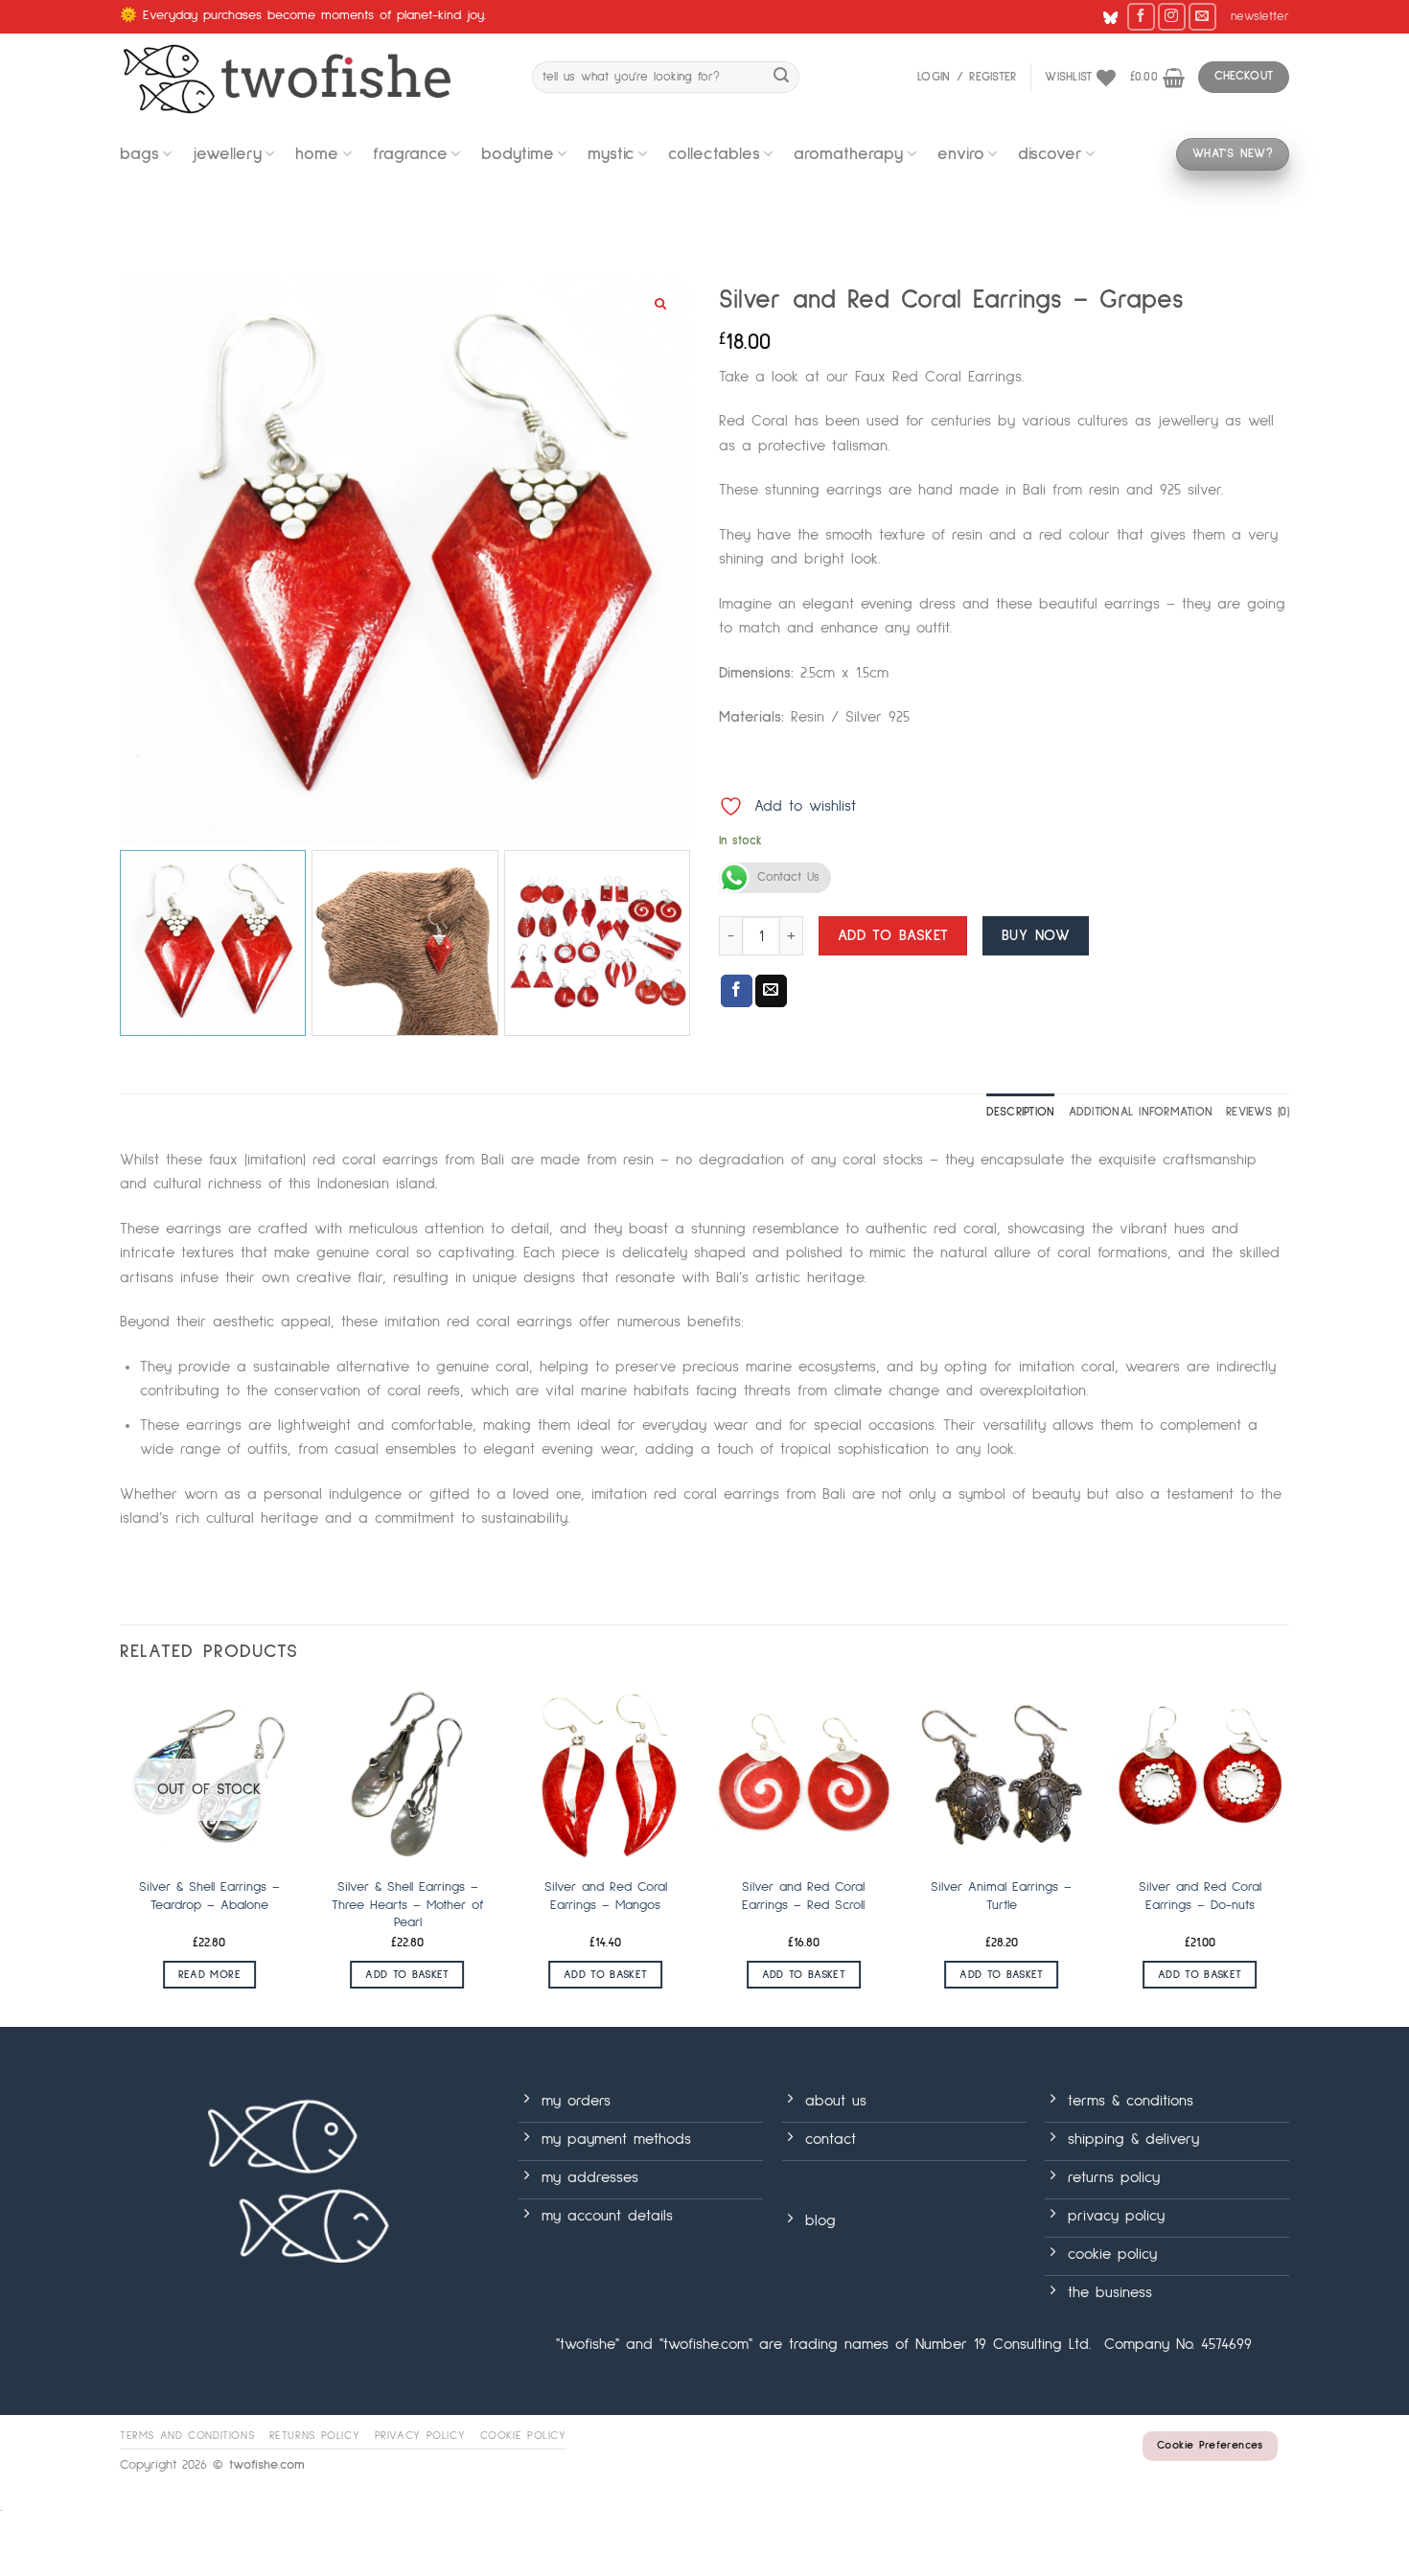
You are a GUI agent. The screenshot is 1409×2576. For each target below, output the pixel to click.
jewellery (227, 154)
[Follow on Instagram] (1172, 17)
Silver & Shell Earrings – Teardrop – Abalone (209, 1896)
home (317, 154)
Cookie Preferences (1210, 2446)
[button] (1260, 17)
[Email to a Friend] (771, 991)
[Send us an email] (1202, 17)
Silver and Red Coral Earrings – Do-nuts (1200, 1896)
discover (1050, 154)
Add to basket (893, 936)
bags (139, 154)
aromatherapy (848, 154)
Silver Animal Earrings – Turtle (1001, 1896)
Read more (209, 1975)
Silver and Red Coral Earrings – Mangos (606, 1896)
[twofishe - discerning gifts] (312, 77)
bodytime (518, 154)
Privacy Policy (420, 2436)
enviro (961, 154)
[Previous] (121, 1855)
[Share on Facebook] (737, 991)
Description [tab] (1021, 1112)
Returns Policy (315, 2436)
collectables (714, 154)
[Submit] (781, 78)
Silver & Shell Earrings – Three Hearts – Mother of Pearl (407, 1905)
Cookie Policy (523, 2436)
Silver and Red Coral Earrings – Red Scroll (803, 1896)
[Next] (1288, 1855)
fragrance (410, 154)
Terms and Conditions (187, 2436)
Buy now (1036, 936)
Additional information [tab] (1141, 1112)
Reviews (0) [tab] (1258, 1112)
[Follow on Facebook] (1141, 17)
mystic (611, 154)
